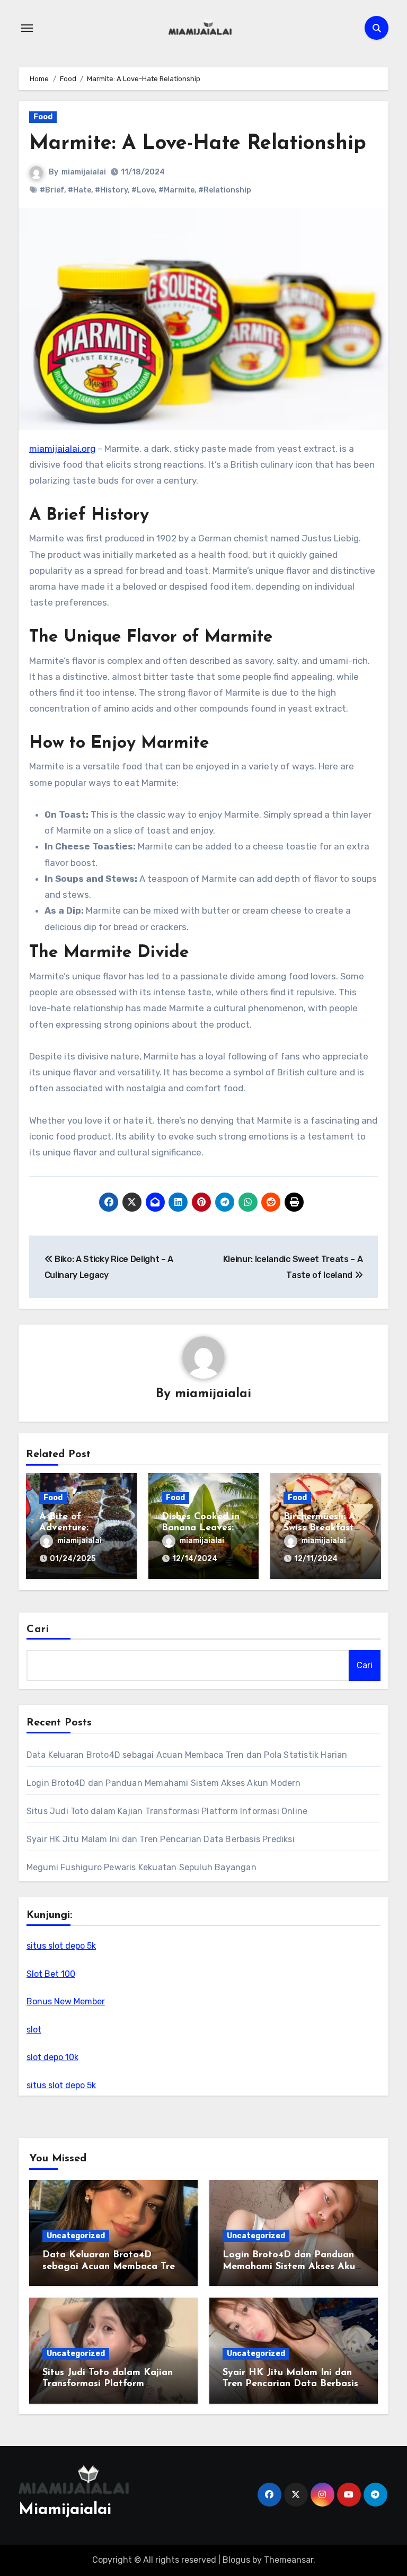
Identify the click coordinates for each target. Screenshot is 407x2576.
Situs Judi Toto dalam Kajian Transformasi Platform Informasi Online (167, 1811)
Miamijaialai (65, 2510)
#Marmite (176, 190)
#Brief (52, 190)
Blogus (236, 2560)
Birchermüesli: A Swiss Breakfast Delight (320, 1528)
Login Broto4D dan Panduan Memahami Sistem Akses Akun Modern (164, 1783)
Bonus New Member (66, 2001)
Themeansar (289, 2560)
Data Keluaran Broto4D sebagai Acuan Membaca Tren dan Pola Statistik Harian (187, 1755)
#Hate (79, 190)
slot (34, 2030)
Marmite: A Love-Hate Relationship (198, 144)
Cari (38, 1629)
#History (111, 190)
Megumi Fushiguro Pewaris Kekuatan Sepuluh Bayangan (141, 1867)
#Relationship (225, 190)
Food (43, 117)
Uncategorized (76, 2236)
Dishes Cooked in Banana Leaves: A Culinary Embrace (203, 1528)
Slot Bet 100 (51, 1974)
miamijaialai (84, 172)
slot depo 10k (52, 2057)
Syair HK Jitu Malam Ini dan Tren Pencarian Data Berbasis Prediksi (161, 1839)
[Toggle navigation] (27, 28)
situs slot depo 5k (61, 1946)
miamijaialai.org (62, 449)
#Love (143, 190)
